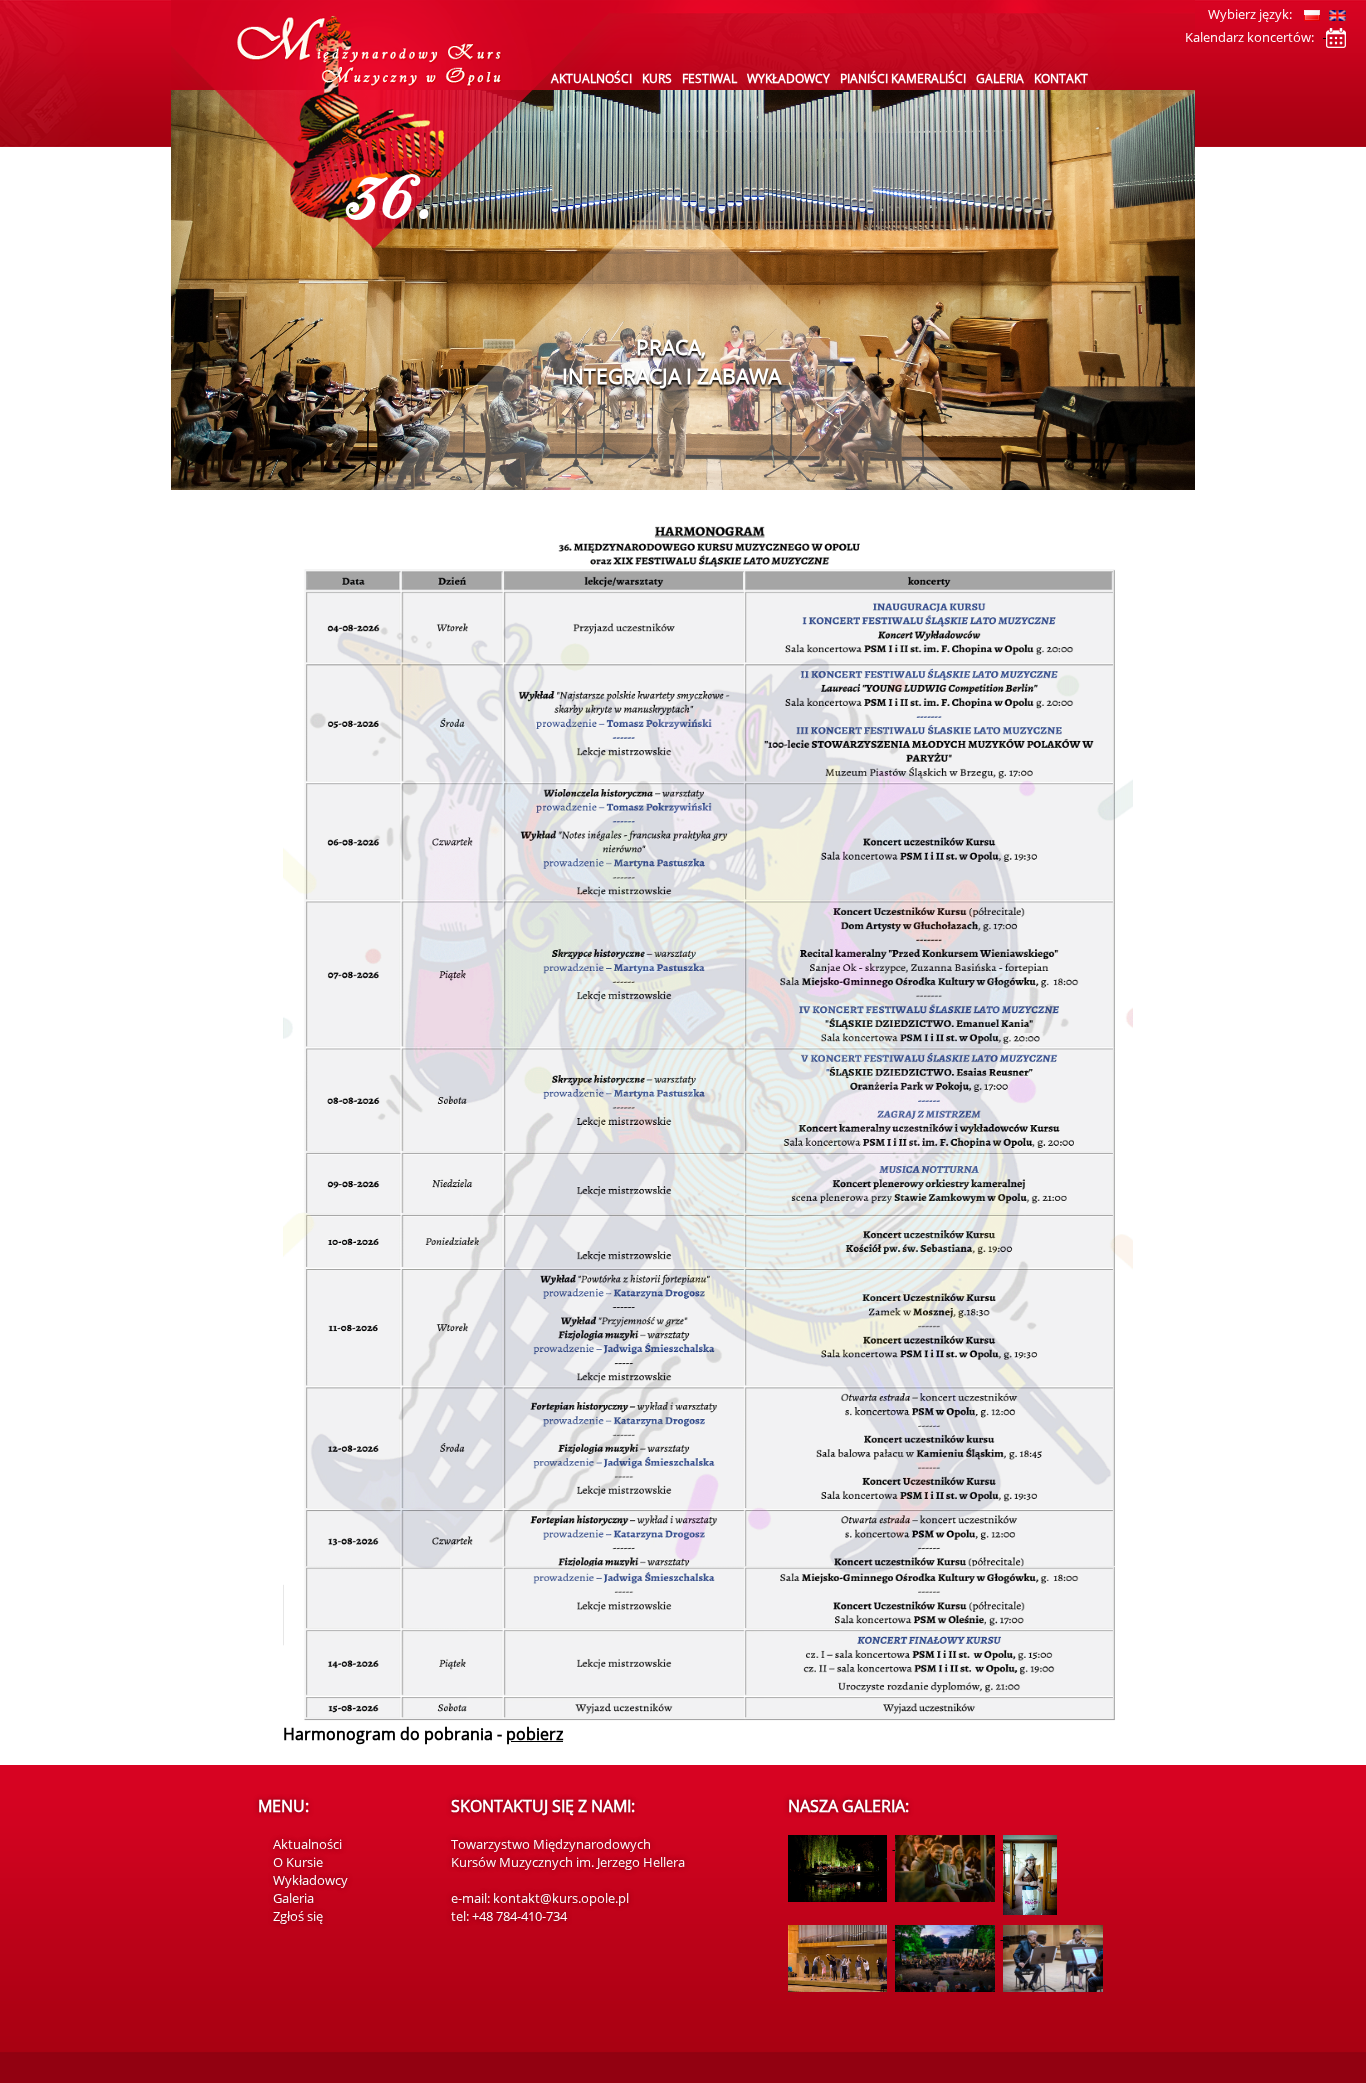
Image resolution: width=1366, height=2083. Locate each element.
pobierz (534, 1734)
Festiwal (709, 78)
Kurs (657, 78)
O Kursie (298, 1862)
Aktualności (591, 78)
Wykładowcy (788, 78)
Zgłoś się (298, 1916)
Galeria (1000, 78)
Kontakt (1061, 78)
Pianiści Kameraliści (903, 78)
